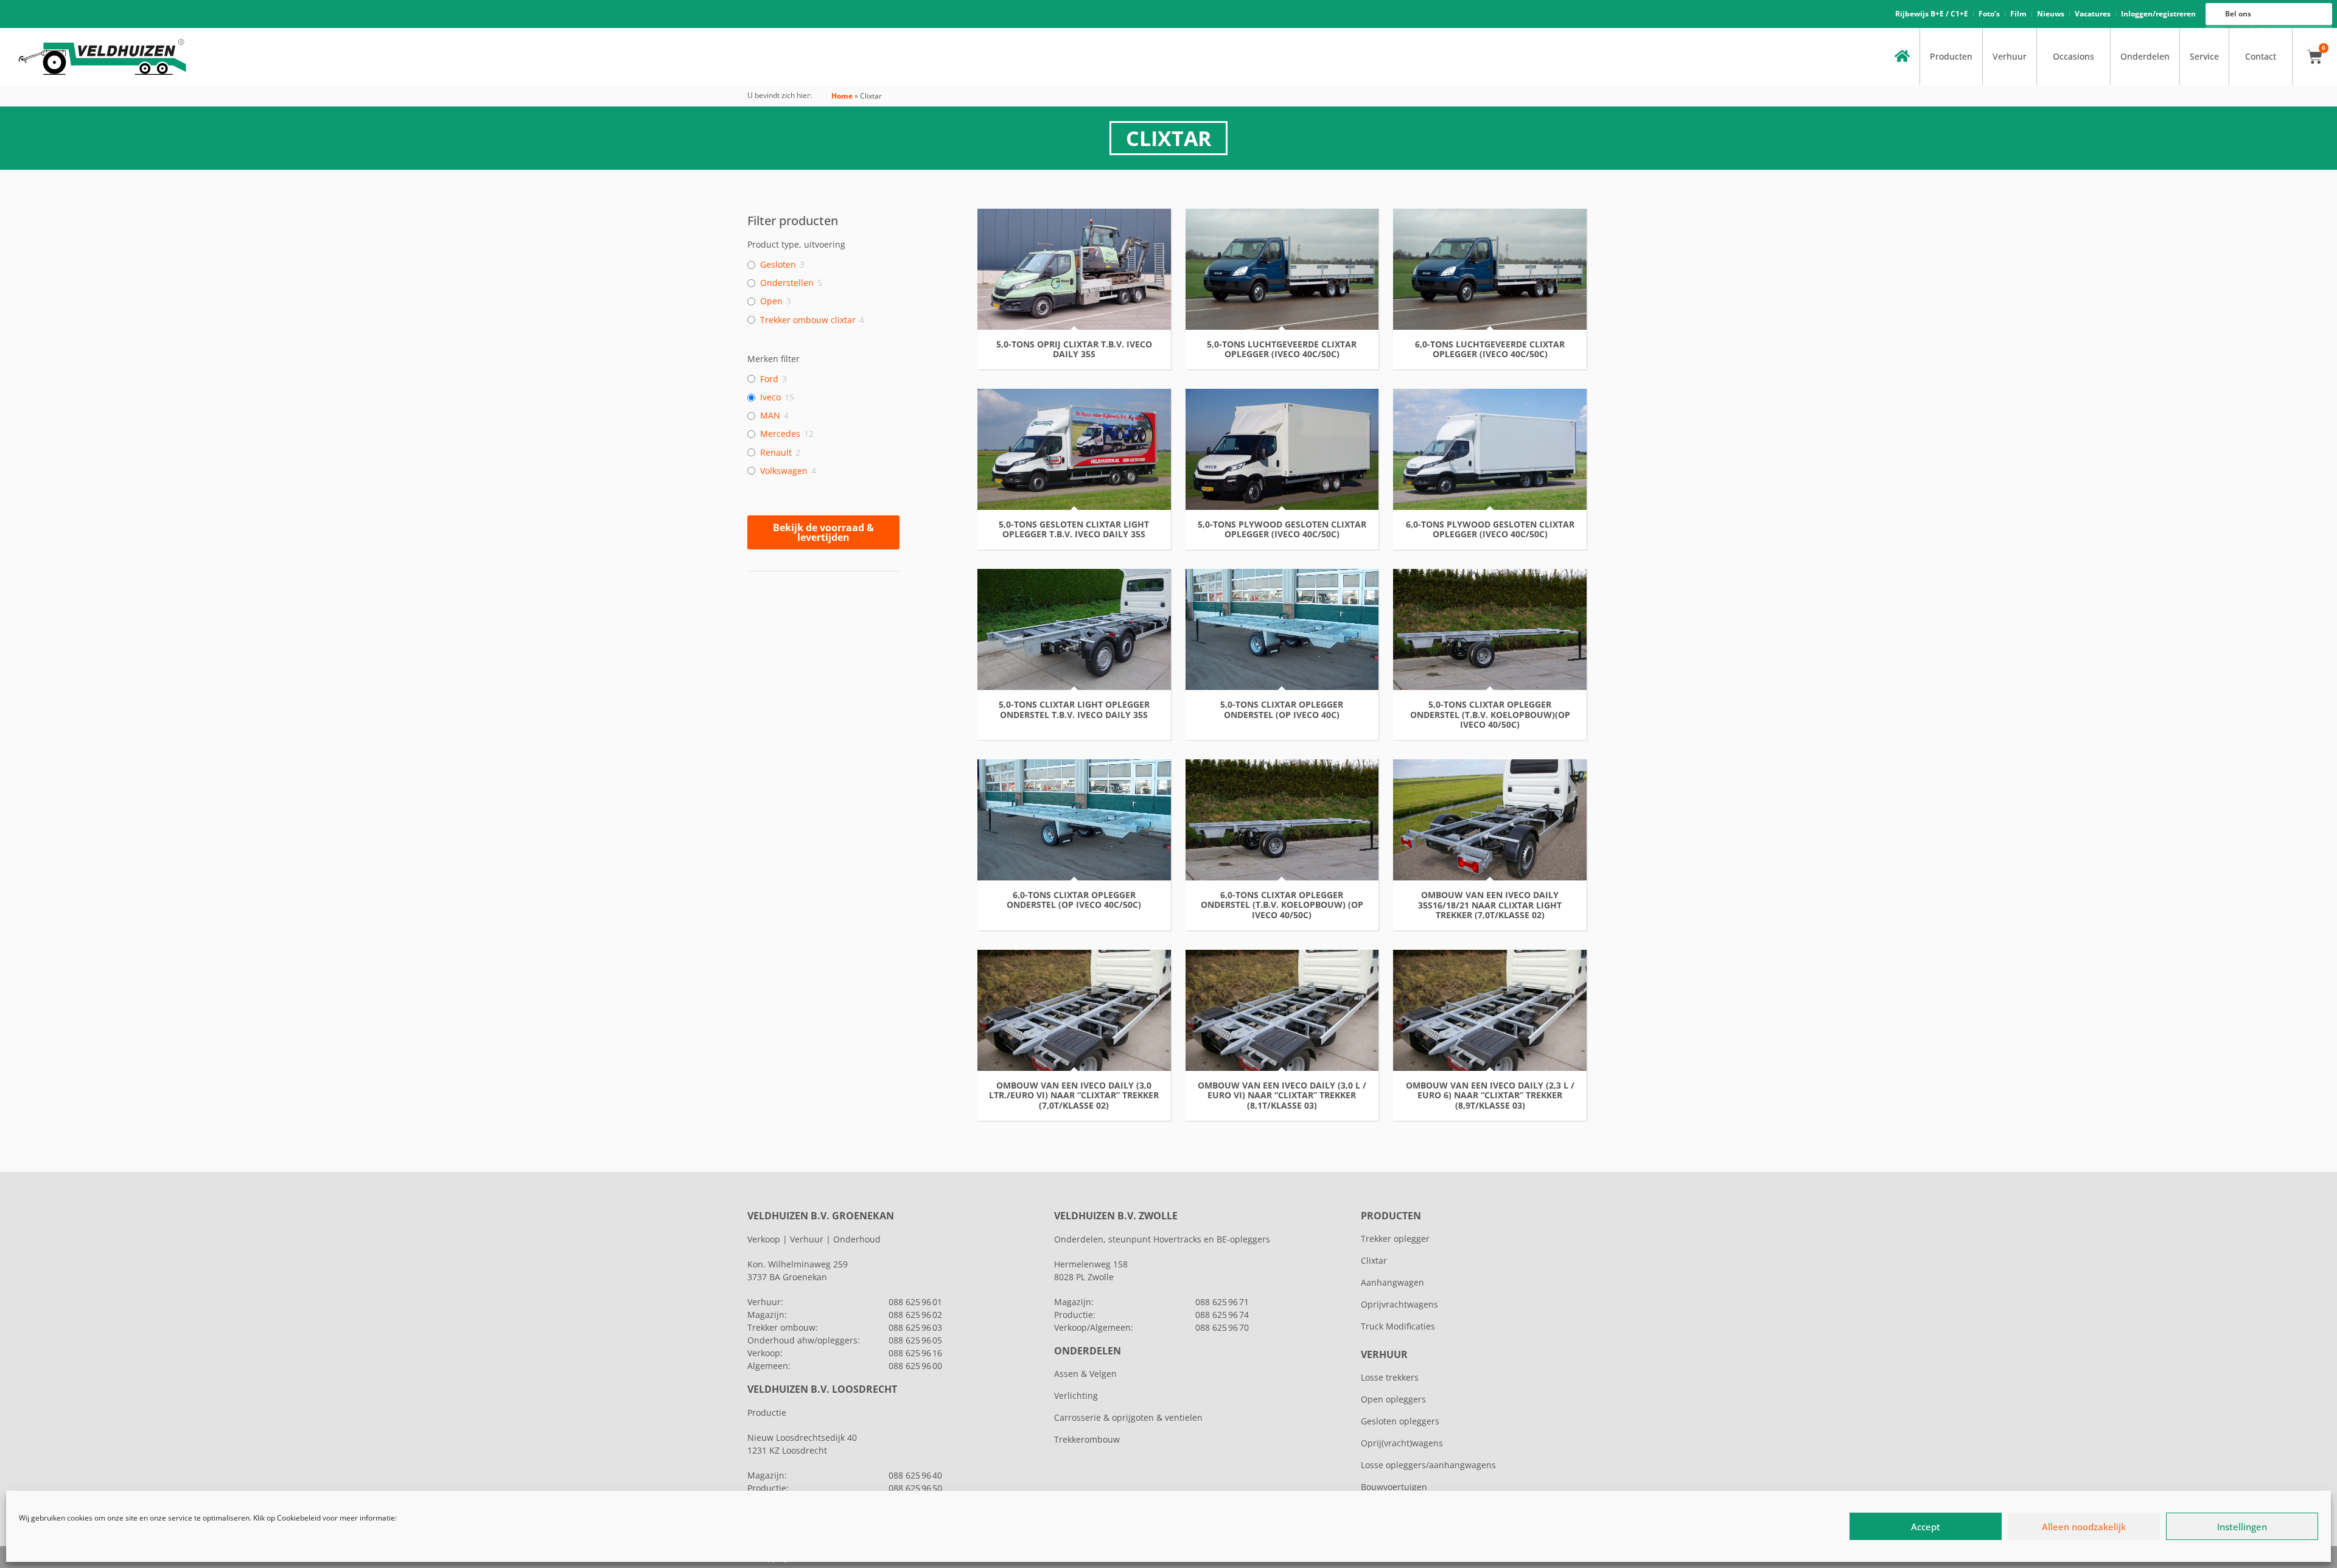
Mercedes (780, 434)
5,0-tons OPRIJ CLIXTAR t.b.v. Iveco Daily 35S (1074, 350)
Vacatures (2093, 14)
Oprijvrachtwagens (1399, 1304)
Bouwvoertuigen (1394, 1487)
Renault (776, 453)
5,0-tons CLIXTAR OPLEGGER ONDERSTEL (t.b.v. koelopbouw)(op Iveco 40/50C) (1490, 715)
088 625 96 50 (915, 1488)
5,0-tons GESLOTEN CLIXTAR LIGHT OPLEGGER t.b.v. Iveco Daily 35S (1074, 530)
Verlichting (1076, 1396)
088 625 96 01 (915, 1302)
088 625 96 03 (915, 1327)
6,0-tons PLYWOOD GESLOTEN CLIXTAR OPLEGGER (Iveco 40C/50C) (1490, 530)
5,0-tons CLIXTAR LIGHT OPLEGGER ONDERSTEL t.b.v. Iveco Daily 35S (1074, 710)
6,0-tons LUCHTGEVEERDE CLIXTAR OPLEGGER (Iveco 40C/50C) (1490, 350)
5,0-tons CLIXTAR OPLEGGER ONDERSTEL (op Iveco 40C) (1282, 710)
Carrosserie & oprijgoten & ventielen (1128, 1417)
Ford (769, 379)
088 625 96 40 (915, 1475)
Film (2018, 14)
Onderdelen (2145, 56)
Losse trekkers (1390, 1377)
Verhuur (2010, 56)
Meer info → (1074, 732)
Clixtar (1374, 1260)
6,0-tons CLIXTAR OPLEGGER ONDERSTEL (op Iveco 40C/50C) (1074, 901)
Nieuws (2051, 14)
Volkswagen (784, 471)
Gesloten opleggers (1400, 1421)
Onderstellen (787, 283)
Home (842, 96)
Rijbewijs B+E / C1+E (1932, 14)
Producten (1951, 56)
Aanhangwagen (1392, 1282)
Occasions (2073, 56)
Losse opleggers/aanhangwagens (1428, 1465)
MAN (770, 416)
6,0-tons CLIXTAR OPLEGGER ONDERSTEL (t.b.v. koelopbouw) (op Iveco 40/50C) (1282, 905)
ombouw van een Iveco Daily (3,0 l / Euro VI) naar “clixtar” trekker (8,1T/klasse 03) (1282, 1096)
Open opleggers (1393, 1399)
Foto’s (1989, 14)
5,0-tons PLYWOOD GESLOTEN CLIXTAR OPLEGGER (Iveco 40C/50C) (1282, 530)
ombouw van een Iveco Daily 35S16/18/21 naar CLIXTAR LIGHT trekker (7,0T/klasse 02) (1490, 905)
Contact (2261, 56)
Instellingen (2242, 1527)
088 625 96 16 (915, 1353)
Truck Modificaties (1398, 1326)
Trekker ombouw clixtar (808, 320)
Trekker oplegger (1395, 1239)
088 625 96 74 (1222, 1315)
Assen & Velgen (1085, 1374)
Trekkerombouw (1087, 1439)
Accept (1926, 1527)
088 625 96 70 (1222, 1327)
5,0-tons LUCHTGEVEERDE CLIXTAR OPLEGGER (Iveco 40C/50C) (1282, 350)
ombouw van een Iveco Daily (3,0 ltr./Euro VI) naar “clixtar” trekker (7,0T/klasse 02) (1074, 1096)
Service (2204, 56)
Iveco (770, 397)
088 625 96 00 (915, 1366)
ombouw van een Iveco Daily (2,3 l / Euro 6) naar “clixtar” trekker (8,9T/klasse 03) (1490, 1096)
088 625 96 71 (1222, 1302)
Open (771, 301)
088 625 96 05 (915, 1340)
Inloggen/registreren (2158, 14)
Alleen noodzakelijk (2084, 1527)
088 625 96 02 (915, 1315)
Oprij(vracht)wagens (1402, 1443)
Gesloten (778, 265)
